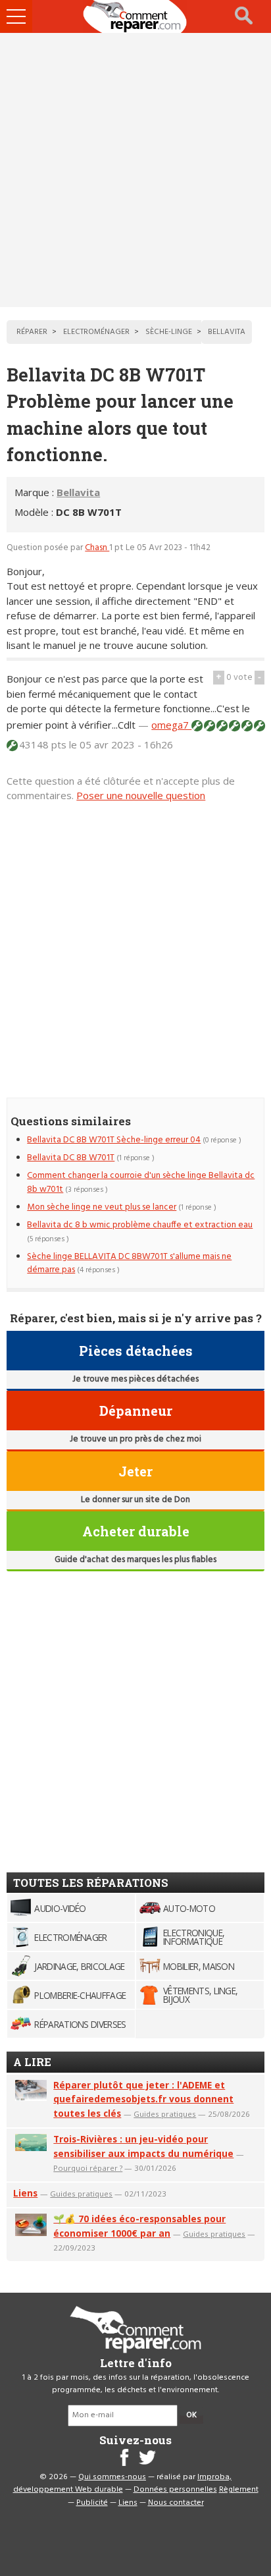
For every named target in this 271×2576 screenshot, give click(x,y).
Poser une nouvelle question (141, 795)
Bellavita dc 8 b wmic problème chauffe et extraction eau (140, 1225)
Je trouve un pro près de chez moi (135, 1439)
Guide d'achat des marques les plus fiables (135, 1560)
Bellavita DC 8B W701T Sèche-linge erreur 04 (114, 1140)
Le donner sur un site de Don (135, 1500)
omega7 (171, 725)
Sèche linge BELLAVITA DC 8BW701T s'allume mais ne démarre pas (129, 1263)
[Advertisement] (135, 170)
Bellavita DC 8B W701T (71, 1158)
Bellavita (78, 492)
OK (191, 2415)
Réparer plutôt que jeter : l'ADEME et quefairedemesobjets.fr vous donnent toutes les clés (143, 2099)
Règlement (239, 2490)
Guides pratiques (165, 2114)
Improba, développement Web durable (123, 2484)
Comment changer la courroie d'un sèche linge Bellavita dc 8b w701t (141, 1182)
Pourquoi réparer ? (88, 2168)
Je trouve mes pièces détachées (135, 1379)
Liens (25, 2193)
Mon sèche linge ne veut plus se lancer (102, 1207)
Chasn (97, 548)
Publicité (92, 2503)
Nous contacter (176, 2503)
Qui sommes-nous (112, 2477)
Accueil (135, 16)
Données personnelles (175, 2490)
